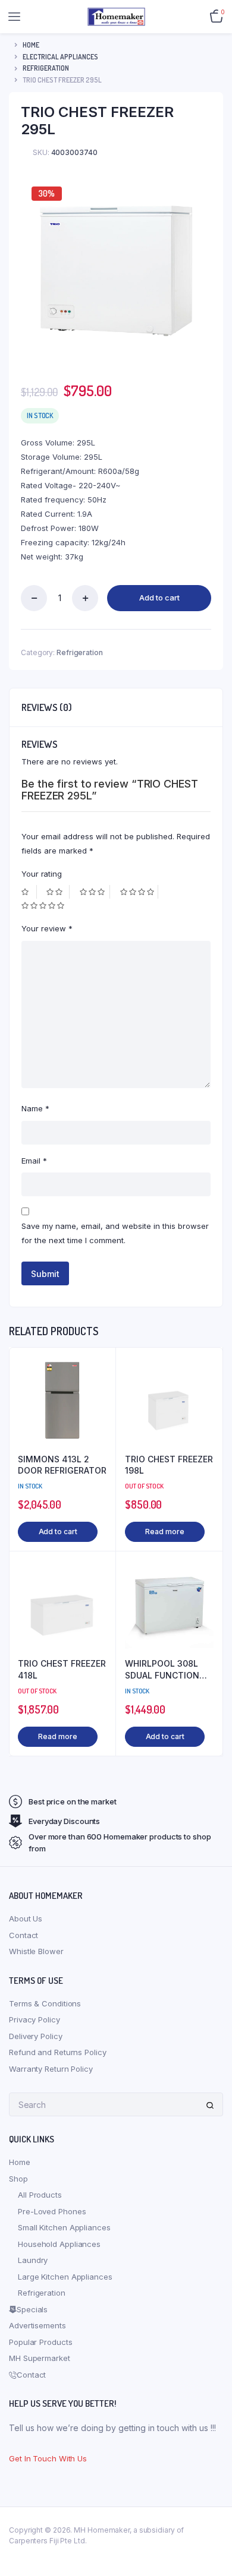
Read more (164, 1532)
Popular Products (40, 2342)
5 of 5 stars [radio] (44, 905)
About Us (26, 1918)
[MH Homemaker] (116, 16)
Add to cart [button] (58, 1532)
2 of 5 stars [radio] (58, 892)
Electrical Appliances (60, 57)
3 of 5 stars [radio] (95, 892)
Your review (47, 928)
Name (35, 1108)
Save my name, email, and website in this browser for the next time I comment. (115, 1233)
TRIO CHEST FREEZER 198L (169, 1465)
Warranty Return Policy (51, 2069)
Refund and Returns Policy (58, 2052)
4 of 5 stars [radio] (139, 892)
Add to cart (159, 598)
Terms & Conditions (45, 2003)
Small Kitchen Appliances (64, 2227)
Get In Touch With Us (48, 2458)
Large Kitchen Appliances (65, 2277)
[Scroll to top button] (213, 2528)
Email (34, 1161)
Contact (23, 1935)
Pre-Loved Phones (52, 2211)
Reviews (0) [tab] (47, 707)
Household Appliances (59, 2244)
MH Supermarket (40, 2358)
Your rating (42, 874)
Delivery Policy (36, 2036)
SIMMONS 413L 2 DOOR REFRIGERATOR (62, 1465)
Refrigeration (46, 68)
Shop (18, 2179)
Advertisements (37, 2325)
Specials (32, 2309)
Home (31, 45)
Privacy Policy (35, 2019)
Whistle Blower (36, 1951)
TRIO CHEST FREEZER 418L (62, 1669)
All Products (40, 2195)
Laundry (33, 2260)
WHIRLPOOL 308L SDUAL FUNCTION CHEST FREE (162, 1670)
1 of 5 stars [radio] (29, 892)
